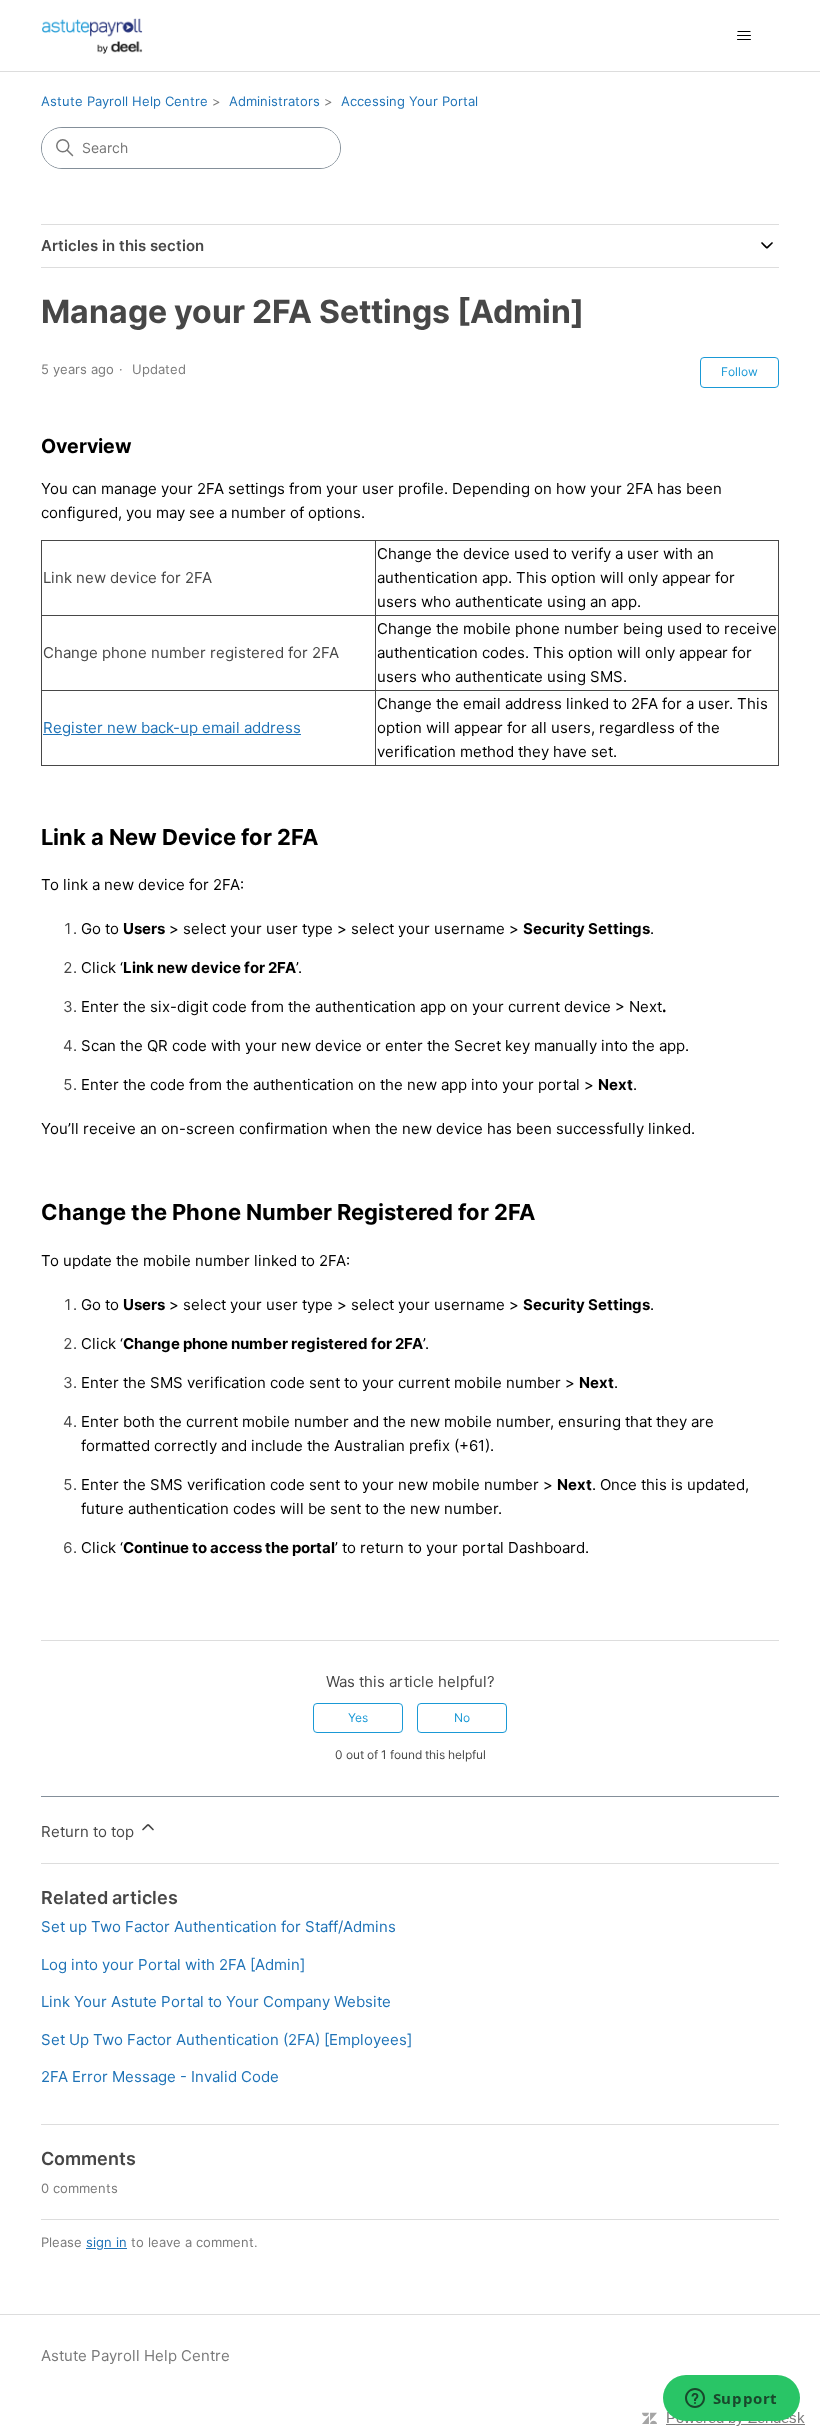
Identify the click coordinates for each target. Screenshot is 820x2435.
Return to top (89, 1831)
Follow (739, 371)
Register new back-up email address (172, 727)
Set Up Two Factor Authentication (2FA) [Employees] (226, 2039)
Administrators (274, 101)
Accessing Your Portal (409, 101)
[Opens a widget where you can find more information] (731, 2400)
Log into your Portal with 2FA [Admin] (173, 1964)
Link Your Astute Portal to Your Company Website (216, 2001)
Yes (358, 1717)
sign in (106, 2242)
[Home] (92, 35)
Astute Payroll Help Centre (124, 101)
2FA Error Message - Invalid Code (160, 2076)
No (462, 1717)
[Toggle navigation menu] (743, 36)
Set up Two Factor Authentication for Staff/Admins (218, 1926)
